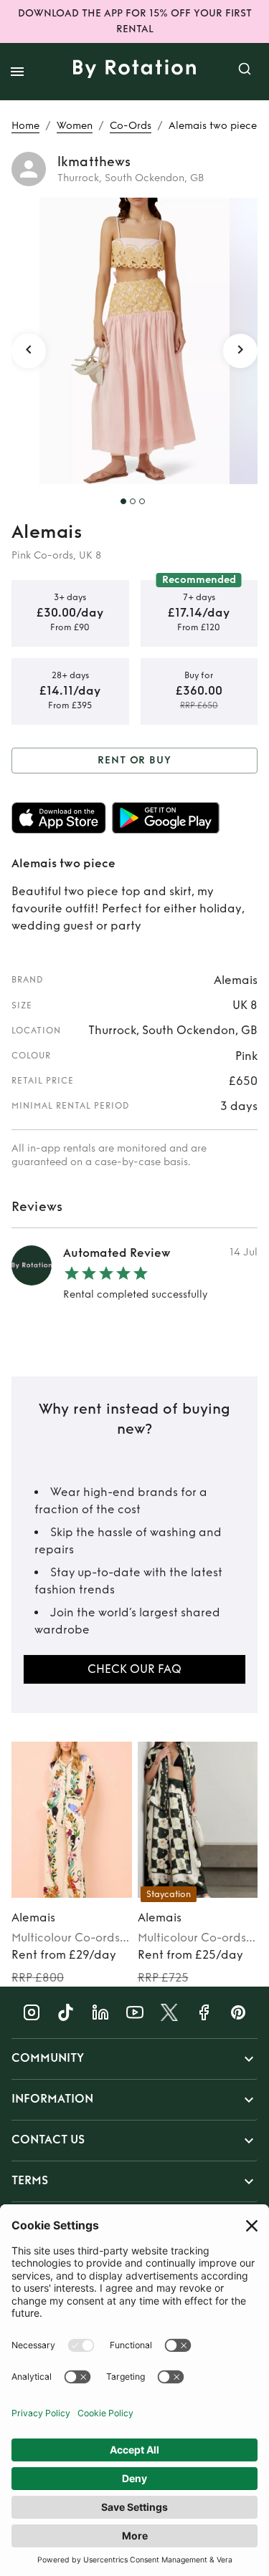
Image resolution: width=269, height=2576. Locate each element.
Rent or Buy (134, 760)
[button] (134, 2059)
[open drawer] (17, 72)
